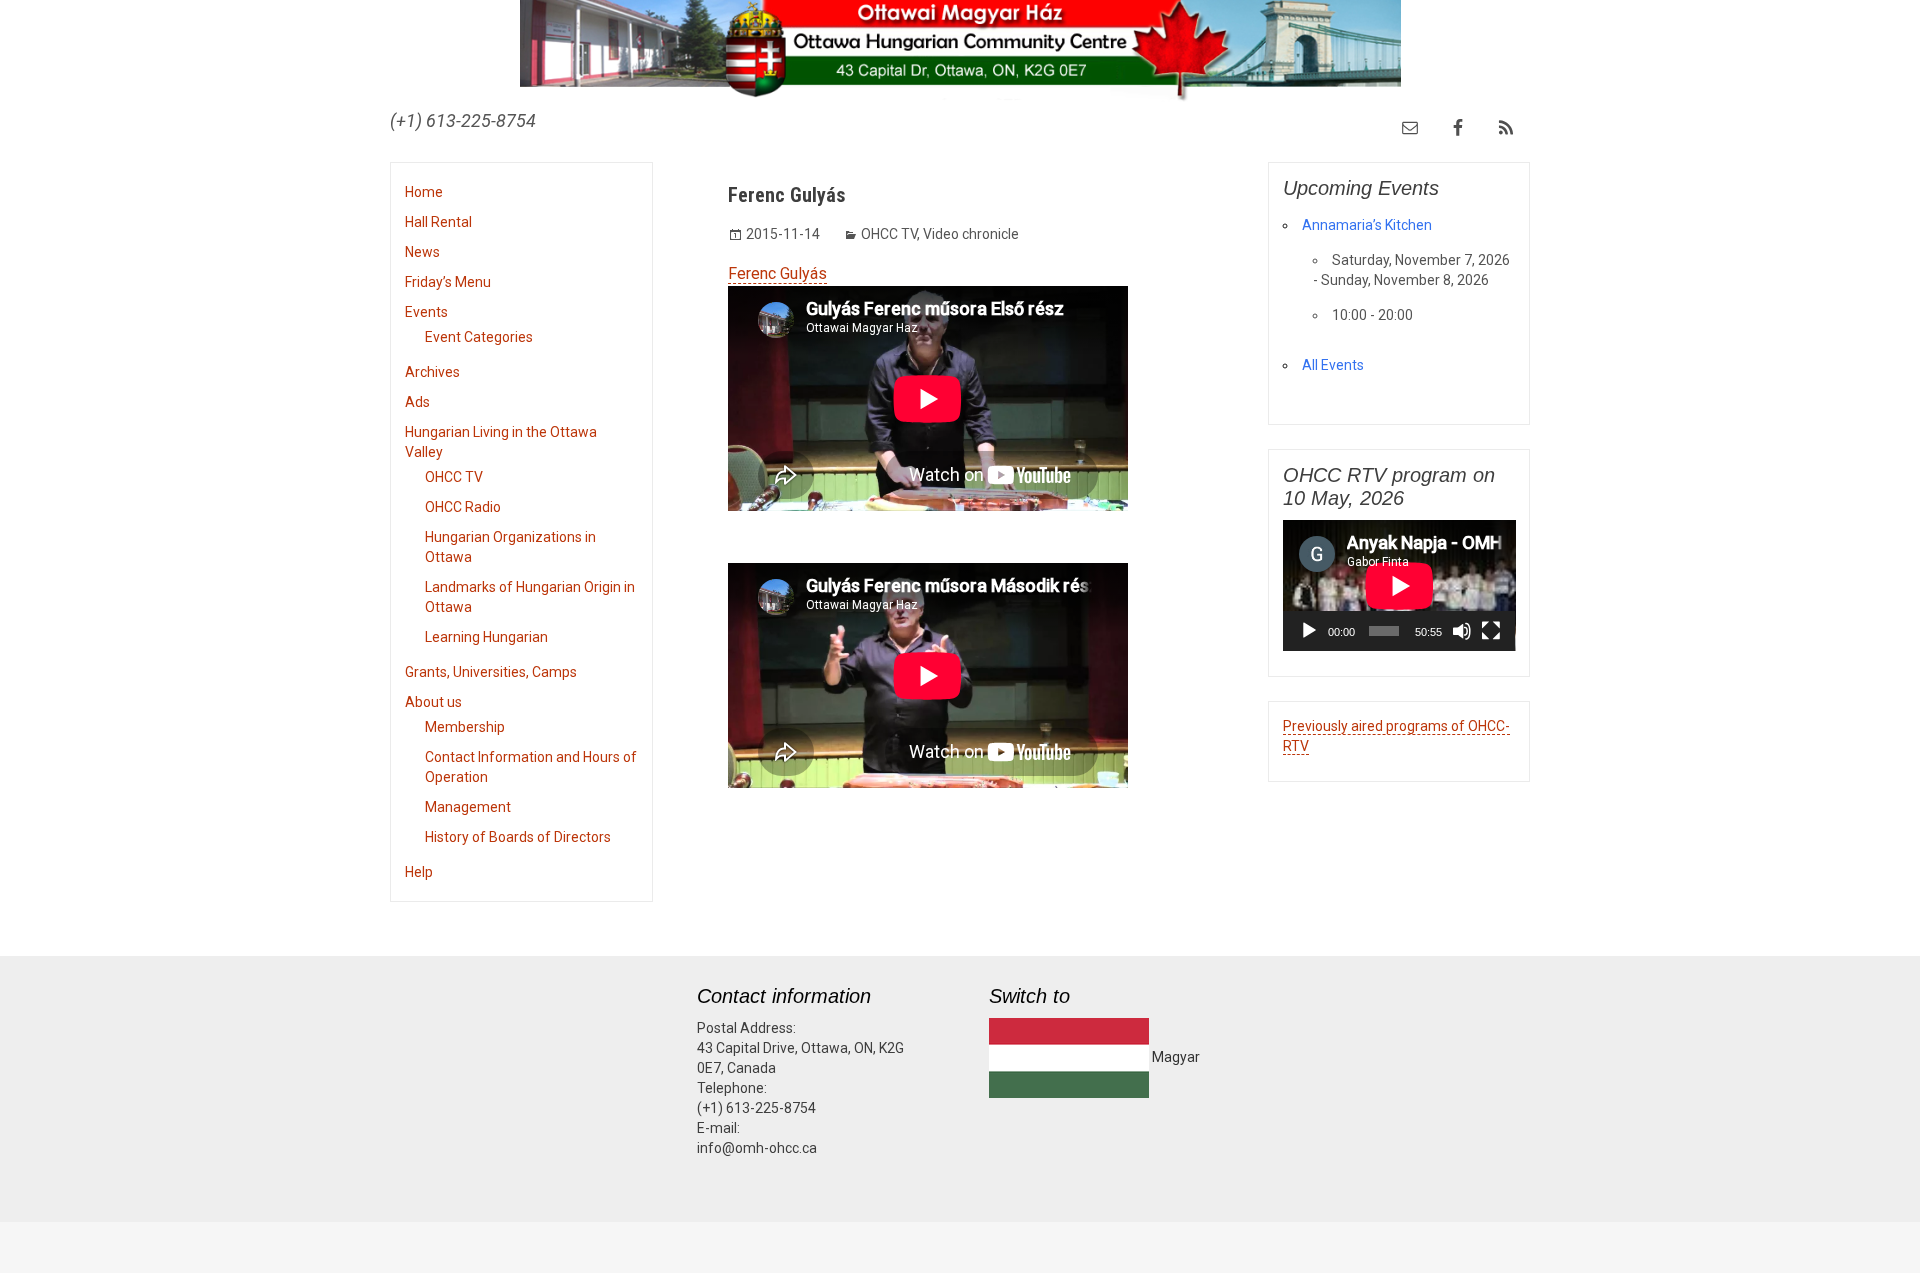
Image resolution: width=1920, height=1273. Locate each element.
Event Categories (479, 337)
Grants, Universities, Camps (491, 672)
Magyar (1174, 1057)
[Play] (1309, 631)
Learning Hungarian (486, 637)
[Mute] (1462, 631)
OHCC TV (454, 477)
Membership (465, 727)
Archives (432, 372)
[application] (1399, 585)
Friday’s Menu (448, 282)
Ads (417, 402)
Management (468, 807)
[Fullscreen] (1491, 631)
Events (426, 312)
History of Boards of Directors (518, 837)
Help (419, 872)
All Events (1333, 365)
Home (424, 192)
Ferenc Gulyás (777, 273)
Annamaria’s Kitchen (1367, 225)
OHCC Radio (463, 507)
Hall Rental (438, 222)
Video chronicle (971, 234)
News (422, 252)
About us (433, 702)
